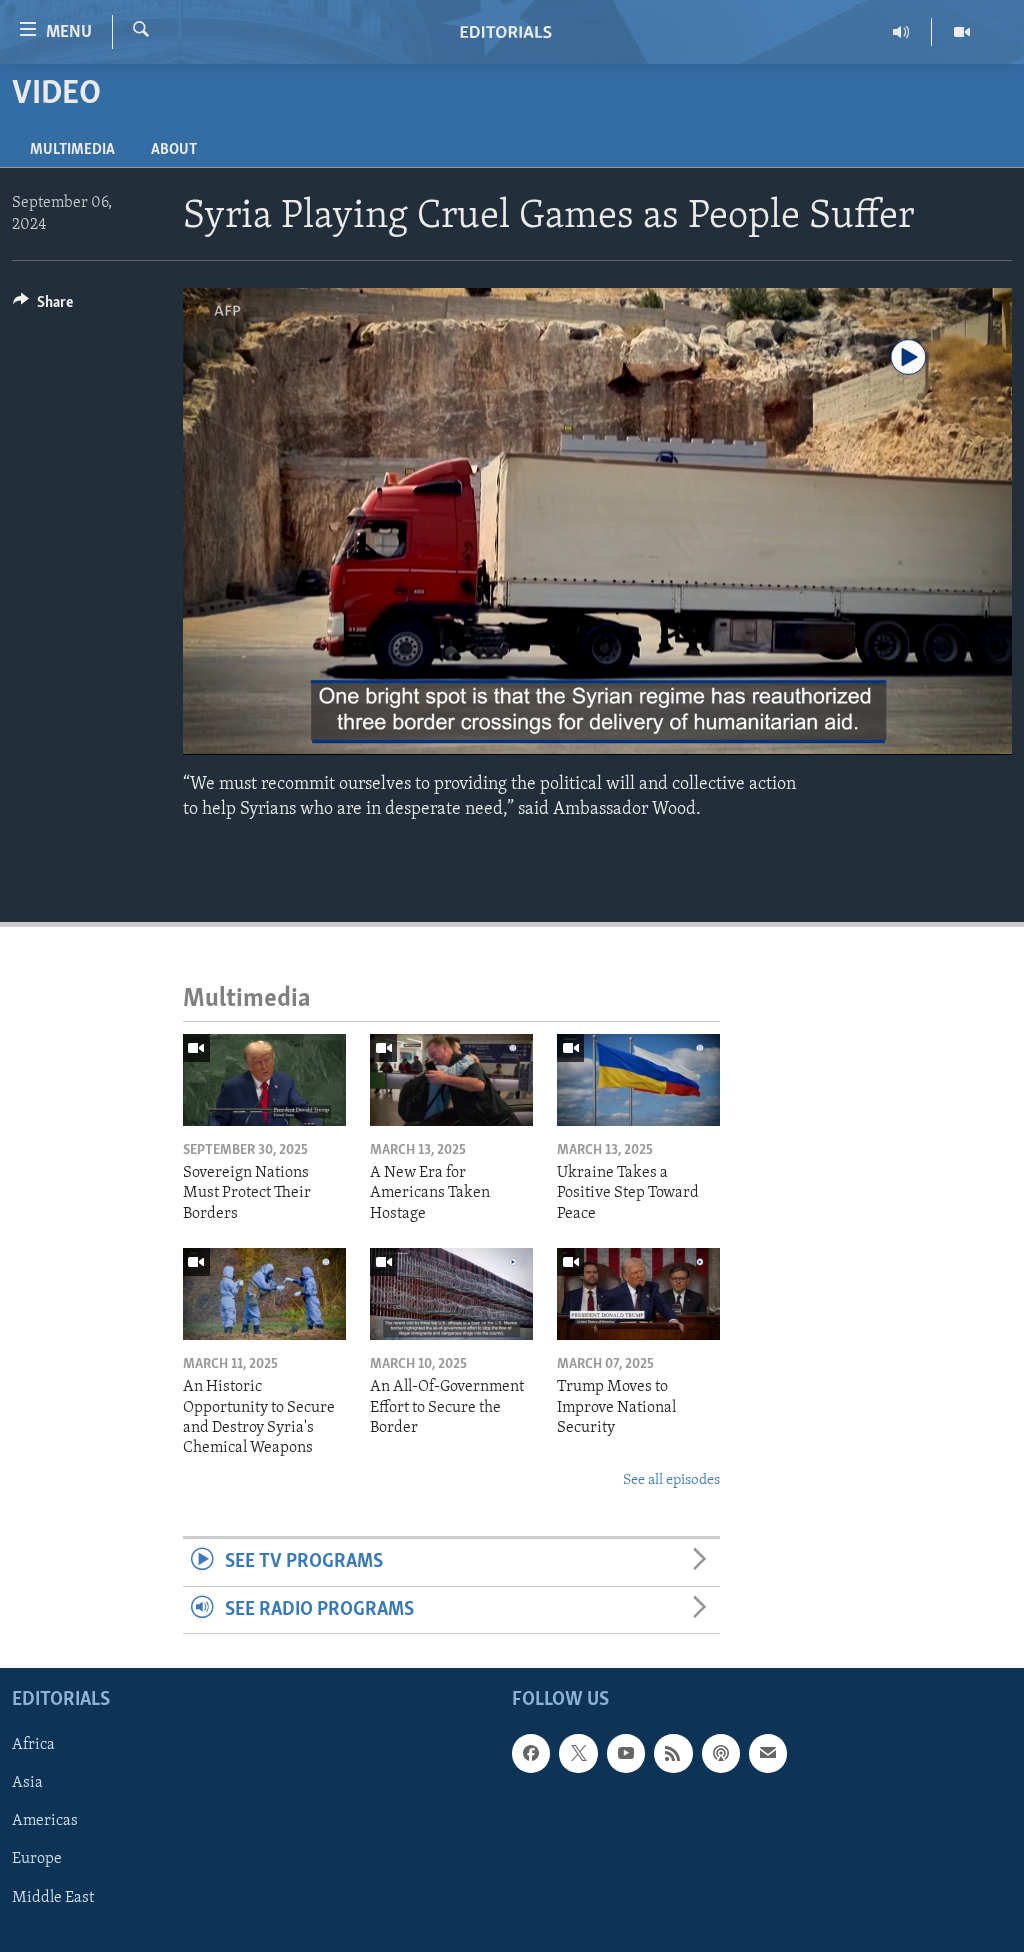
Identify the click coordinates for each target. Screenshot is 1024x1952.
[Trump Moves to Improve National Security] (638, 1294)
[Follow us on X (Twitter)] (578, 1753)
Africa (33, 1745)
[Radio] (901, 32)
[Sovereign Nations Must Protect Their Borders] (264, 1080)
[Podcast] (721, 1753)
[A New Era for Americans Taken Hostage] (451, 1080)
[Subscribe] (768, 1753)
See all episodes (671, 1480)
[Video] (962, 32)
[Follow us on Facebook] (531, 1753)
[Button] (43, 307)
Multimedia (72, 150)
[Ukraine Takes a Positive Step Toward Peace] (638, 1080)
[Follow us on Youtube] (626, 1753)
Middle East (53, 1897)
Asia (27, 1783)
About (174, 150)
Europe (37, 1859)
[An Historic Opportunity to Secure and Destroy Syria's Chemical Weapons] (264, 1294)
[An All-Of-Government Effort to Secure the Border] (451, 1294)
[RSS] (673, 1753)
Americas (45, 1821)
